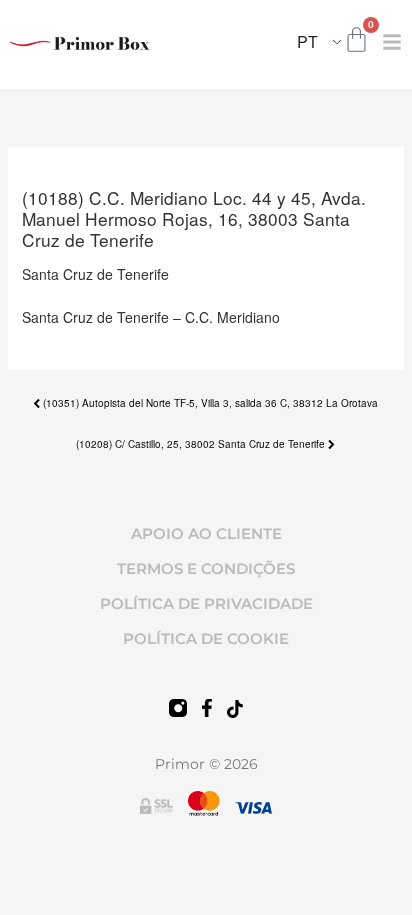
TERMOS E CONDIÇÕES (206, 568)
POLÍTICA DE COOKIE (206, 638)
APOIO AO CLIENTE (206, 533)
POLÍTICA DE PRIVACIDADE (206, 603)
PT (307, 41)
